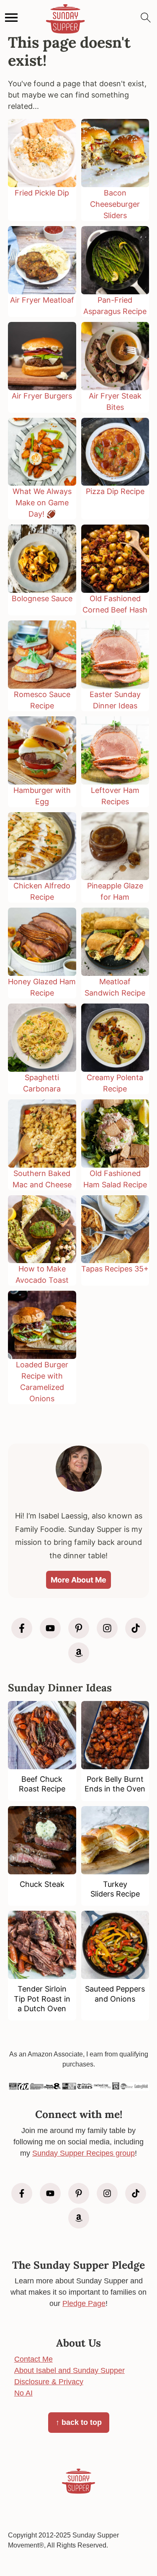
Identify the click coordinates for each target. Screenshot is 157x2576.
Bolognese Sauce (42, 598)
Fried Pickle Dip (42, 193)
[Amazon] (79, 1653)
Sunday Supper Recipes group (84, 2153)
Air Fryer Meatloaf (42, 300)
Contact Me (33, 2359)
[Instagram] (107, 1628)
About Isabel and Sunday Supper (69, 2370)
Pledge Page (84, 2303)
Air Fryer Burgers (42, 396)
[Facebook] (22, 1628)
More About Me (78, 1580)
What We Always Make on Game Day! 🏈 (42, 503)
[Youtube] (50, 1628)
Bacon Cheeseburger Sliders (115, 204)
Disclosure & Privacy (49, 2382)
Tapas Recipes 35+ (115, 1269)
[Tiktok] (136, 1628)
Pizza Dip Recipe (115, 491)
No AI (23, 2393)
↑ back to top (79, 2422)
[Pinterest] (79, 1628)
